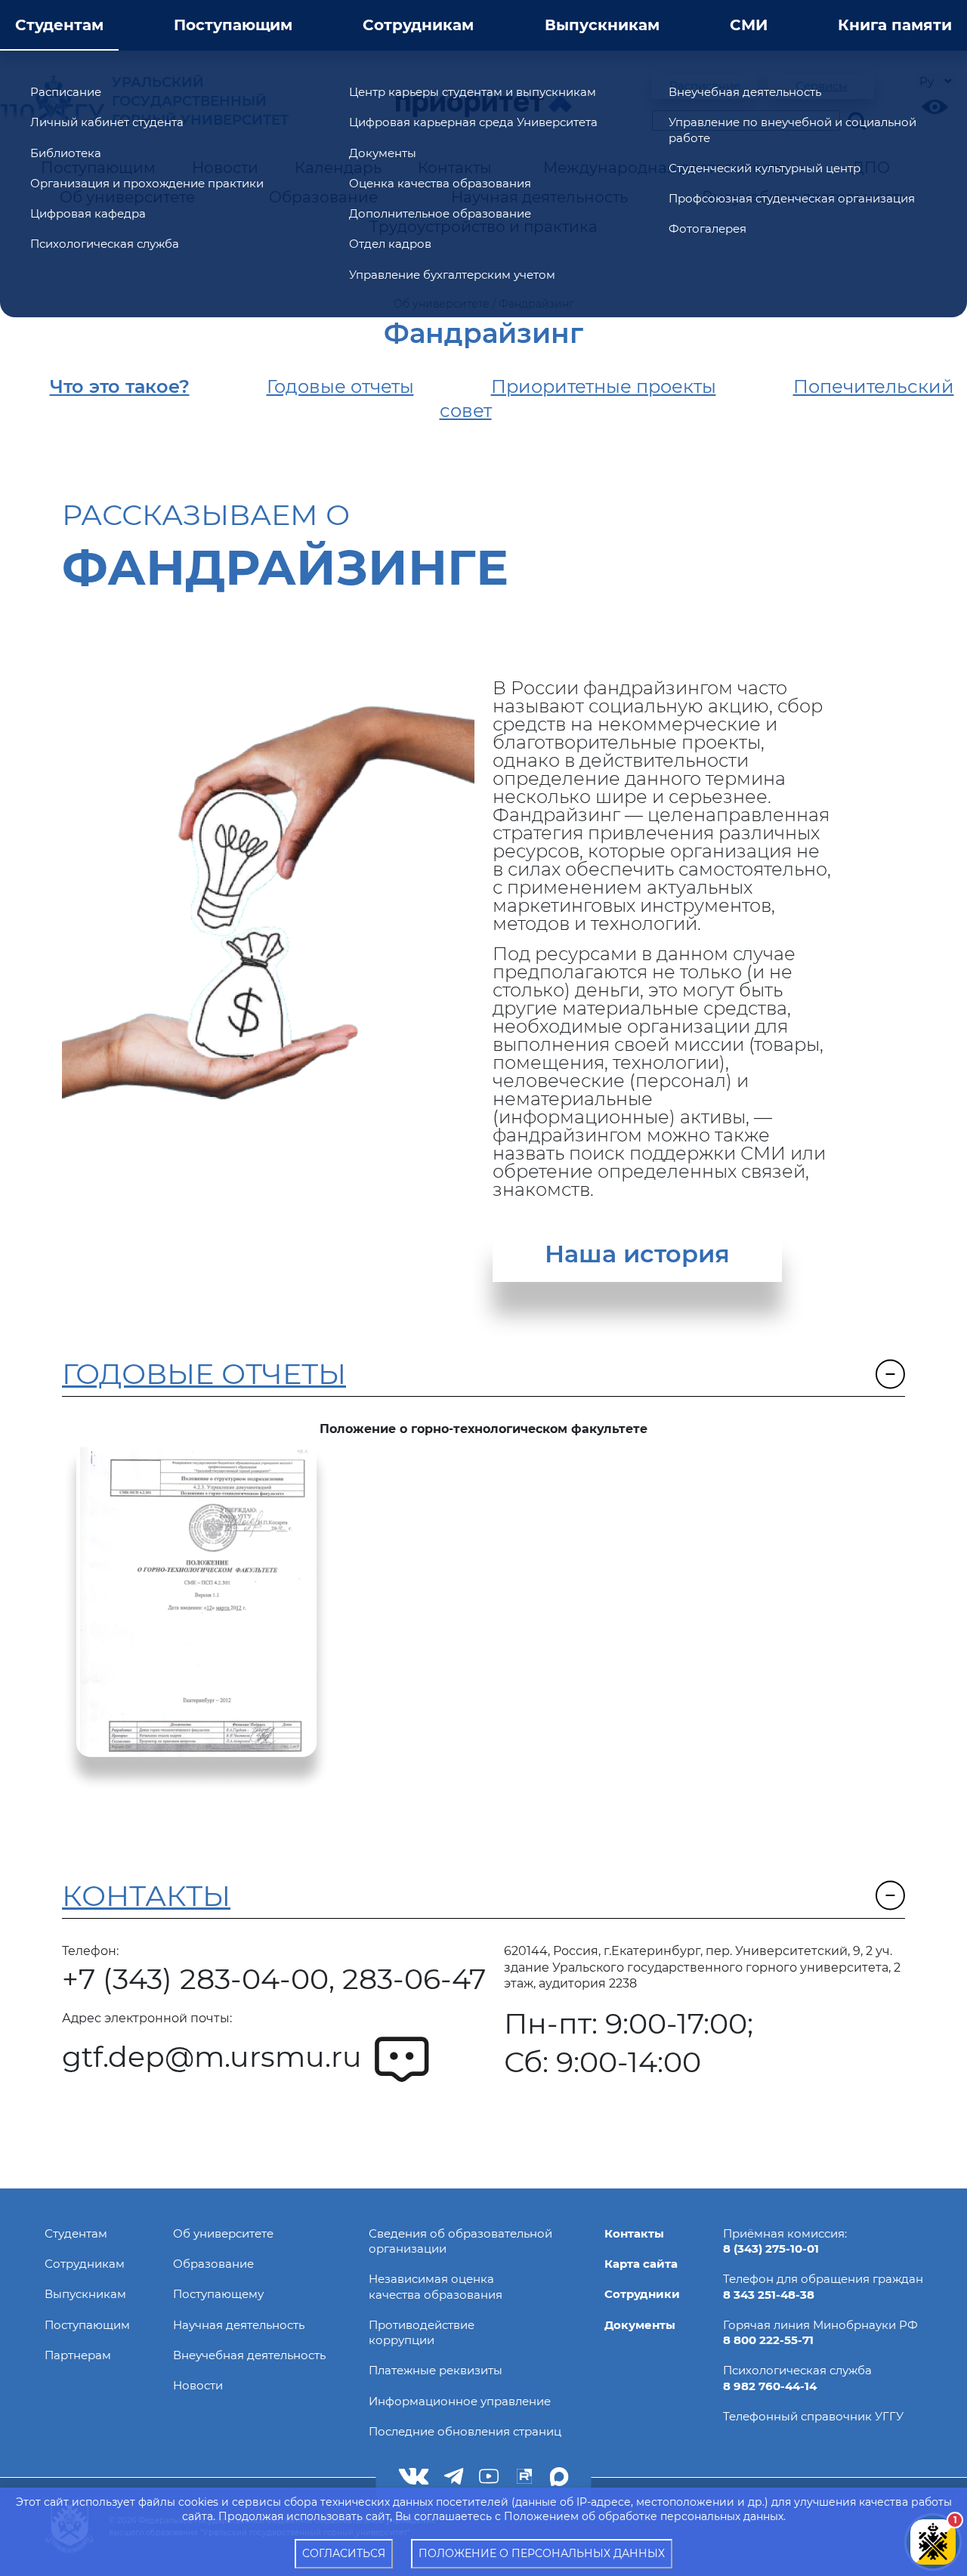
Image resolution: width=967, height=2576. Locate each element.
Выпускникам (602, 25)
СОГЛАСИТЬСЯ (344, 2553)
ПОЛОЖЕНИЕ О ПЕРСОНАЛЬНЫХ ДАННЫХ (542, 2553)
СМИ (749, 25)
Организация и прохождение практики (147, 183)
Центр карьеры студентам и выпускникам (473, 92)
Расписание (66, 92)
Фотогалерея (707, 229)
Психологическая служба (105, 244)
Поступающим (233, 25)
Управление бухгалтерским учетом (452, 275)
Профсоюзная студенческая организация (792, 198)
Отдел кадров (390, 244)
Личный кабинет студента (107, 122)
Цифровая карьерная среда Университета (473, 122)
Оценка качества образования (440, 183)
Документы (383, 153)
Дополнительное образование (440, 213)
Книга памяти (895, 25)
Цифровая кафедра (88, 213)
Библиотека (66, 153)
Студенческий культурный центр (765, 168)
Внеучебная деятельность (745, 92)
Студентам (59, 25)
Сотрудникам (418, 25)
